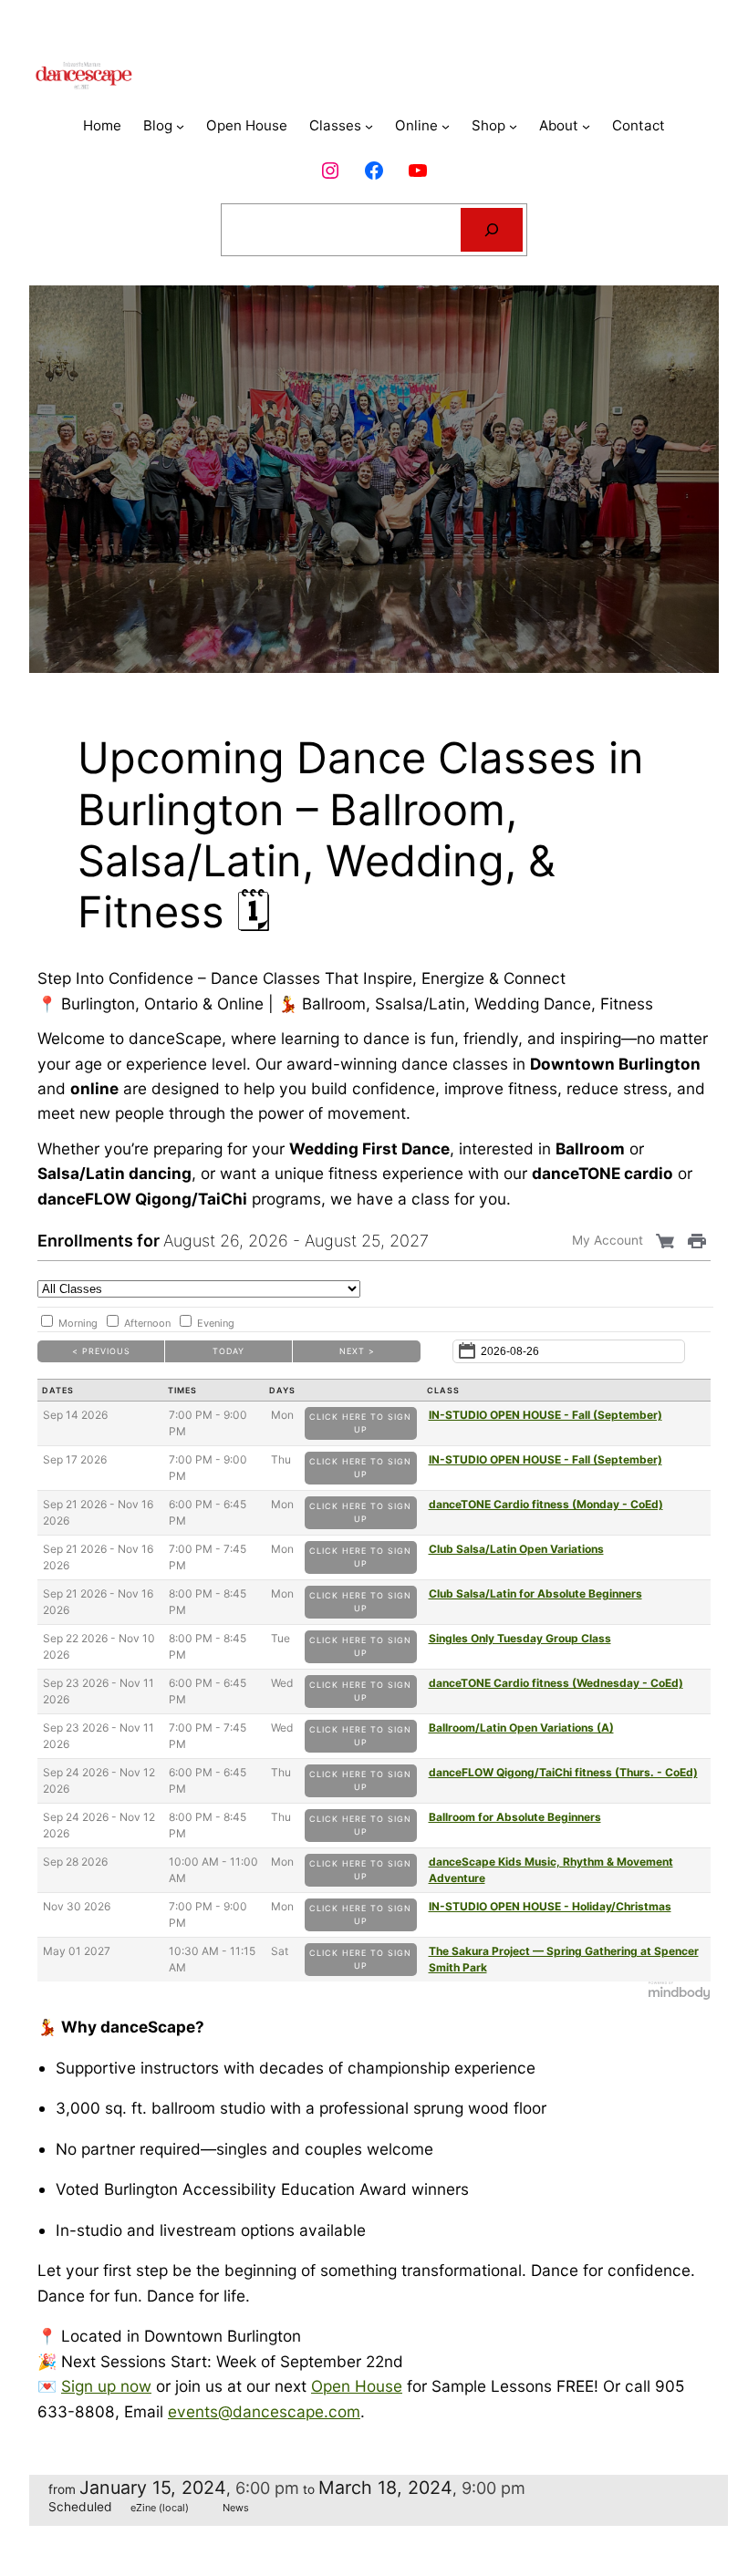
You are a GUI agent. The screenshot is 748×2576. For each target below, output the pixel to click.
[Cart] (667, 1240)
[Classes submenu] (369, 126)
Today (229, 1351)
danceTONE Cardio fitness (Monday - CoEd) (546, 1504)
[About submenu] (586, 126)
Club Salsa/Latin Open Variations (516, 1549)
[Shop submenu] (513, 126)
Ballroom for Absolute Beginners (515, 1817)
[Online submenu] (446, 126)
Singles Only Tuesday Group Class (520, 1638)
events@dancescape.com (264, 2411)
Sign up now (106, 2386)
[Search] (492, 230)
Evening (216, 1323)
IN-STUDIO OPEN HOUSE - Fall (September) (545, 1415)
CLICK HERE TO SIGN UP (360, 1423)
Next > (357, 1351)
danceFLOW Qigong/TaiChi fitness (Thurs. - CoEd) (563, 1772)
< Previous (101, 1351)
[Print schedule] (699, 1240)
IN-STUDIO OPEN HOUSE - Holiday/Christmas (550, 1906)
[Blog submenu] (180, 126)
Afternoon (147, 1323)
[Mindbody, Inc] (680, 1996)
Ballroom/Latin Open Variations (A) (521, 1728)
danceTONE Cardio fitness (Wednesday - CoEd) (556, 1683)
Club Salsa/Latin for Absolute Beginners (535, 1593)
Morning (78, 1323)
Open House (357, 2386)
